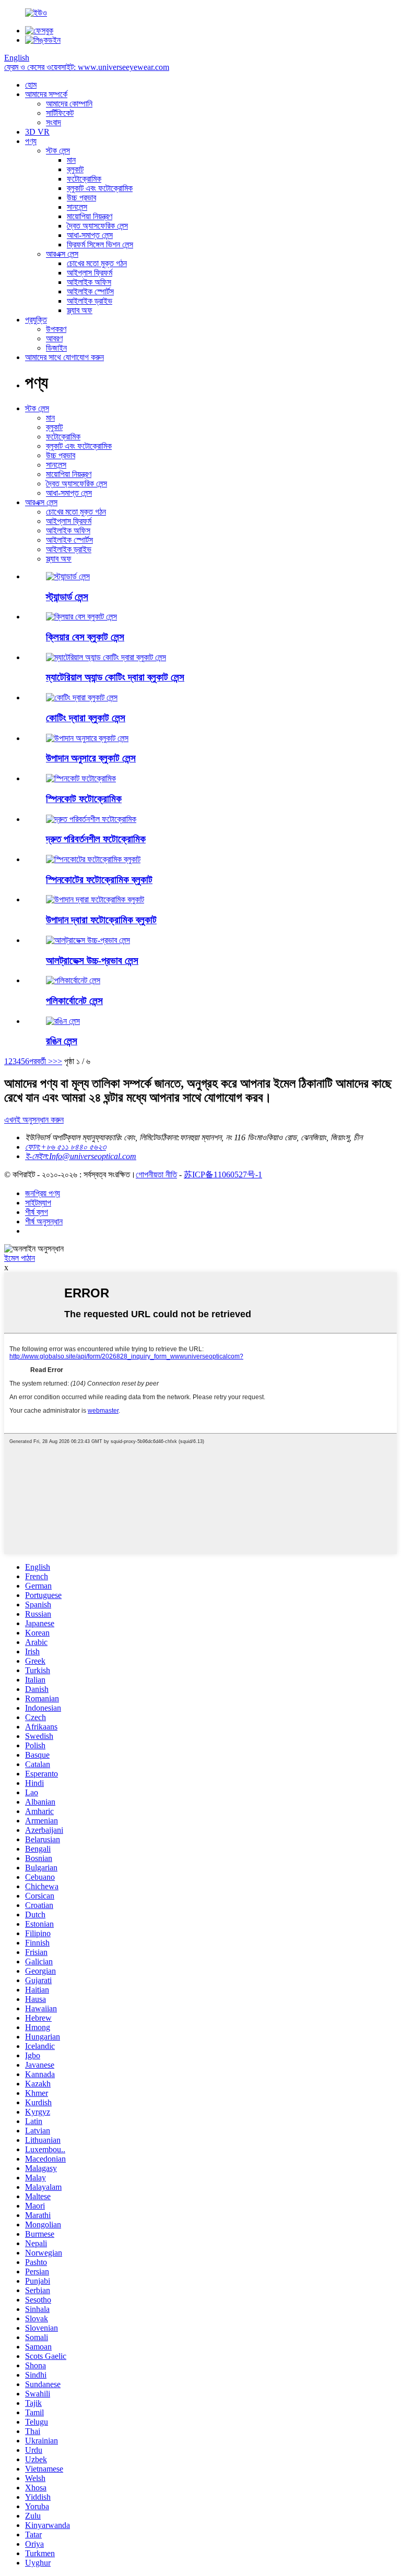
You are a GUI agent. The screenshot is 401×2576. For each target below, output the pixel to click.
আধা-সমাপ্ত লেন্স (90, 235)
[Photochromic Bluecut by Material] (95, 899)
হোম (31, 85)
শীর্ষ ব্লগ (37, 1212)
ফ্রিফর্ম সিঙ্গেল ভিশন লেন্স (100, 245)
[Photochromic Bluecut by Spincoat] (93, 859)
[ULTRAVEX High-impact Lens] (88, 940)
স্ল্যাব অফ (80, 310)
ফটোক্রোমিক (84, 179)
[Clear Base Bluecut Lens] (81, 617)
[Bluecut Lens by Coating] (82, 697)
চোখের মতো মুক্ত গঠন (97, 263)
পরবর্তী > (41, 1061)
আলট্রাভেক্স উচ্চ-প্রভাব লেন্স (92, 961)
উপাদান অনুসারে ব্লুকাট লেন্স (91, 758)
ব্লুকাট (75, 169)
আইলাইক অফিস (89, 282)
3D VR (37, 132)
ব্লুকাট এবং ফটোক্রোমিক (100, 188)
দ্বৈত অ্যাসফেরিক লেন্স (97, 226)
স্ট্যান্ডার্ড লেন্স (67, 597)
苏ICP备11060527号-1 (223, 1174)
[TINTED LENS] (63, 1021)
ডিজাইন (56, 348)
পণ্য (31, 141)
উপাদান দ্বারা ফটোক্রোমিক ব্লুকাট (101, 920)
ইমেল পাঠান (20, 1258)
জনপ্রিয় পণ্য (43, 1193)
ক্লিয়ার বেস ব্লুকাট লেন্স (85, 637)
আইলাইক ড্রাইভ (90, 301)
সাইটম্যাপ (38, 1203)
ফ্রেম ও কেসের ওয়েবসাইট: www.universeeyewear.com (87, 67)
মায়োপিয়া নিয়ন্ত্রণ (90, 216)
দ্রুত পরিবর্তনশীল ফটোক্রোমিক (96, 839)
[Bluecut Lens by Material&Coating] (106, 657)
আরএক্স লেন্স (62, 254)
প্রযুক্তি (36, 320)
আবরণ (54, 338)
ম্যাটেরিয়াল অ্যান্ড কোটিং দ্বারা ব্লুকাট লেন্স (115, 677)
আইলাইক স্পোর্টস (90, 291)
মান (71, 160)
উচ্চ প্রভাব (81, 198)
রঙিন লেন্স (62, 1041)
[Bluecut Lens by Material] (87, 738)
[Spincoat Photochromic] (81, 778)
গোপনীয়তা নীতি (156, 1174)
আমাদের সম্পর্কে (46, 94)
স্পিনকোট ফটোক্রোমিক (84, 799)
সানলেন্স (77, 207)
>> (57, 1061)
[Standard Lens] (68, 576)
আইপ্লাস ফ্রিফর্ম (90, 273)
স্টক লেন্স (58, 151)
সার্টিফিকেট (60, 113)
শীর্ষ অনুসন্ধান (44, 1221)
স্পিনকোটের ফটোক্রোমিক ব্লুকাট (99, 880)
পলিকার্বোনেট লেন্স (74, 1001)
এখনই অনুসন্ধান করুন (34, 1120)
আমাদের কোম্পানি (69, 104)
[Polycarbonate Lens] (73, 980)
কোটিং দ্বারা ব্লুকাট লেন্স (86, 718)
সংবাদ (54, 122)
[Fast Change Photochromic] (91, 819)
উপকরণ (56, 329)
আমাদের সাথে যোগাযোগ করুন (64, 357)
